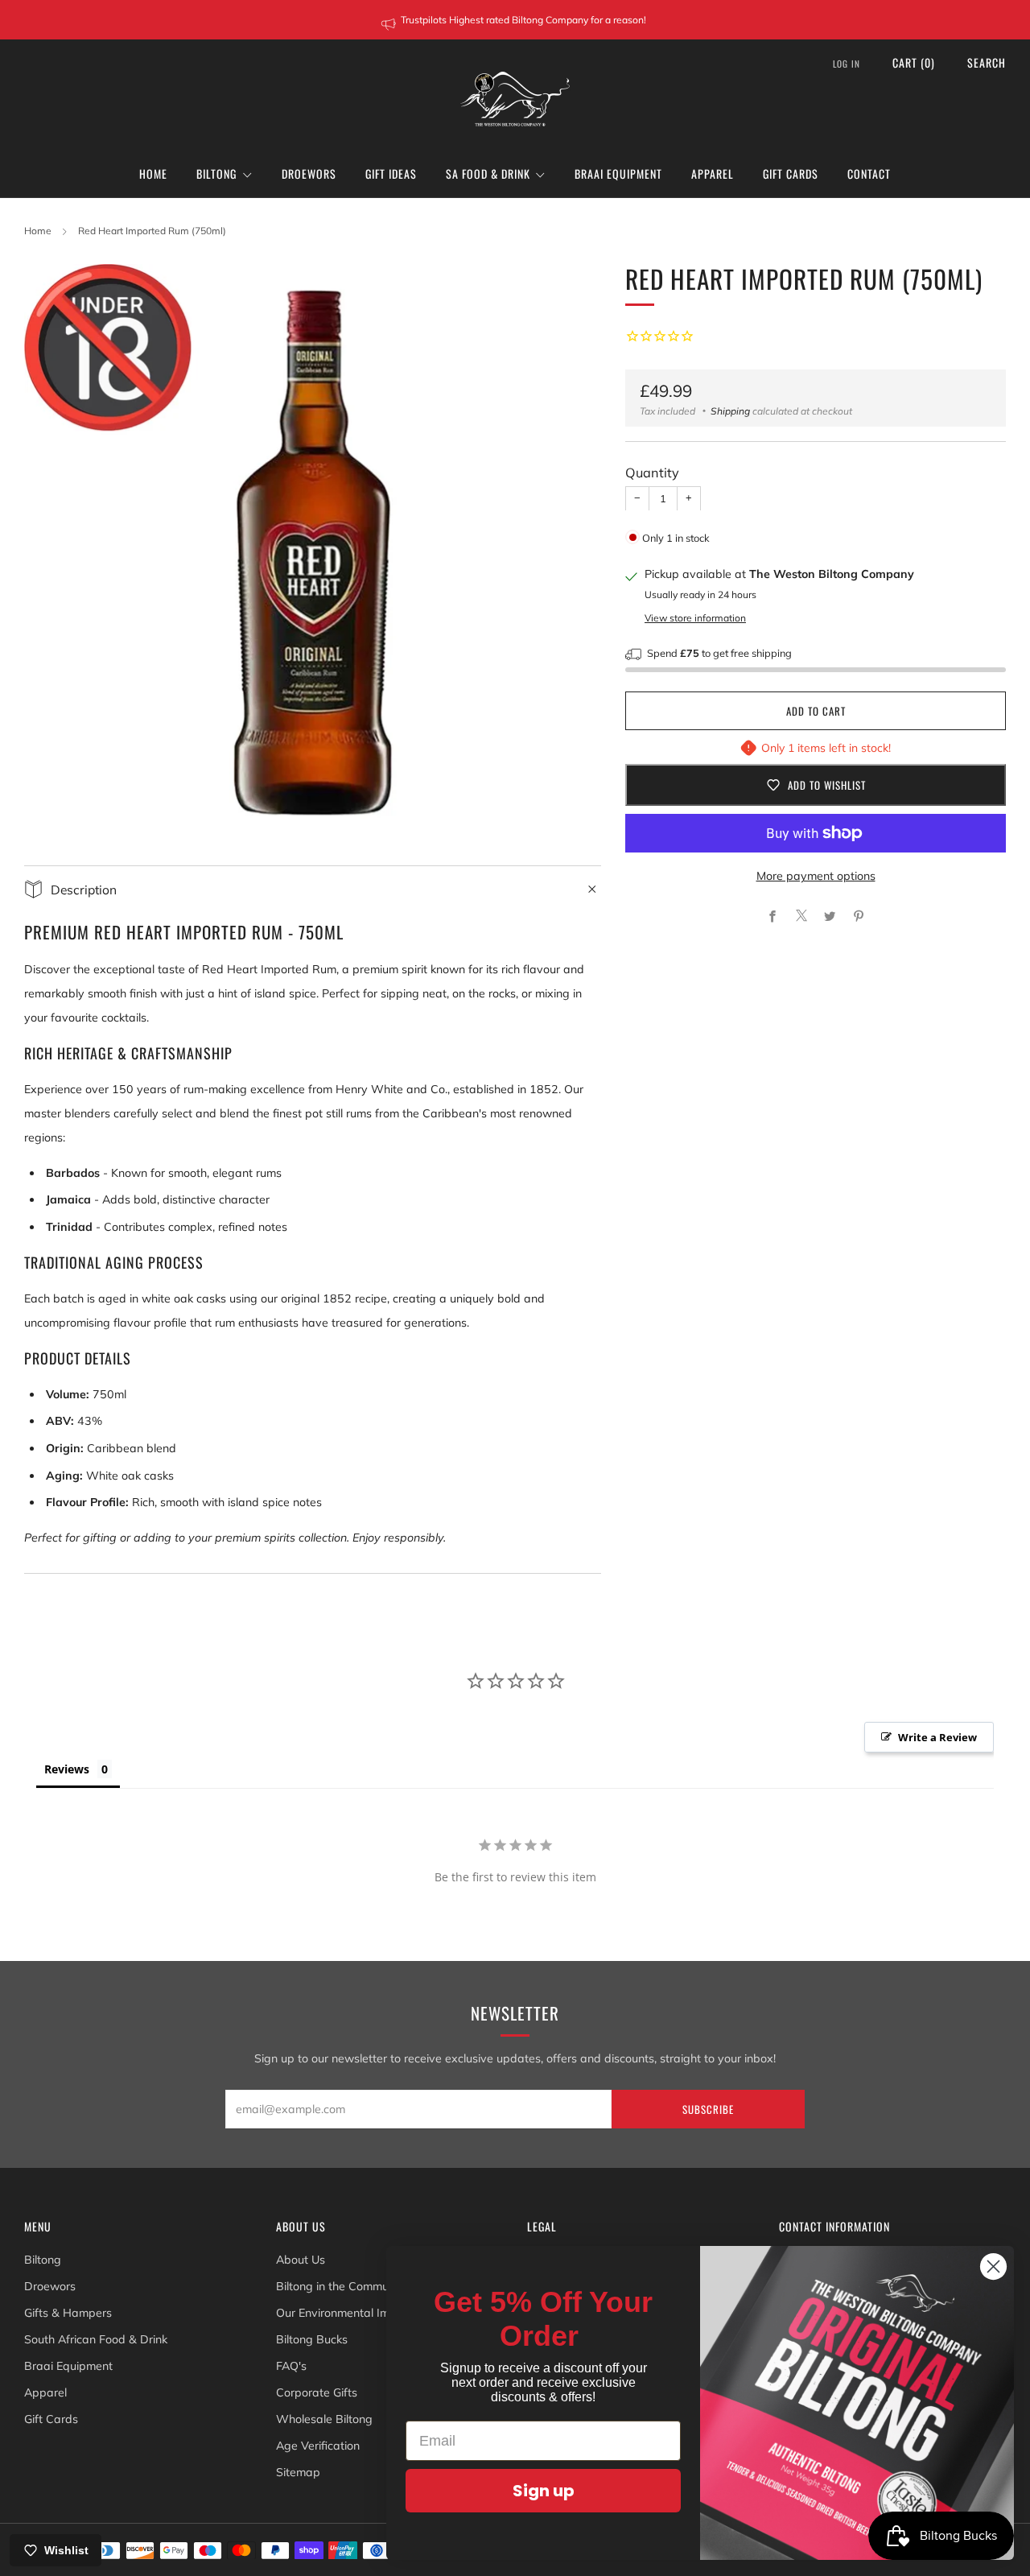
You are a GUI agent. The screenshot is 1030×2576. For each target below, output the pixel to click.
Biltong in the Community (342, 2286)
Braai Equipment (618, 173)
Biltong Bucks (312, 2339)
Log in (847, 64)
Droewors (309, 173)
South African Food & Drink (96, 2339)
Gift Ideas (391, 173)
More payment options (816, 876)
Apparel (713, 173)
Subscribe (708, 2109)
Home (153, 173)
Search (987, 62)
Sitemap (298, 2472)
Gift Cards (791, 173)
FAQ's (291, 2366)
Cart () (914, 62)
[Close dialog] (993, 2266)
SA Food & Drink (488, 173)
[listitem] (515, 20)
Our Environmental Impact (345, 2313)
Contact (869, 173)
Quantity (652, 473)
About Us (301, 2260)
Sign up (544, 2491)
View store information (695, 617)
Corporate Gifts (317, 2392)
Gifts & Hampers (68, 2313)
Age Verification (318, 2446)
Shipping (730, 411)
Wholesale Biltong (324, 2419)
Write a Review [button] (937, 1737)
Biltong (216, 173)
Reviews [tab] (67, 1769)
